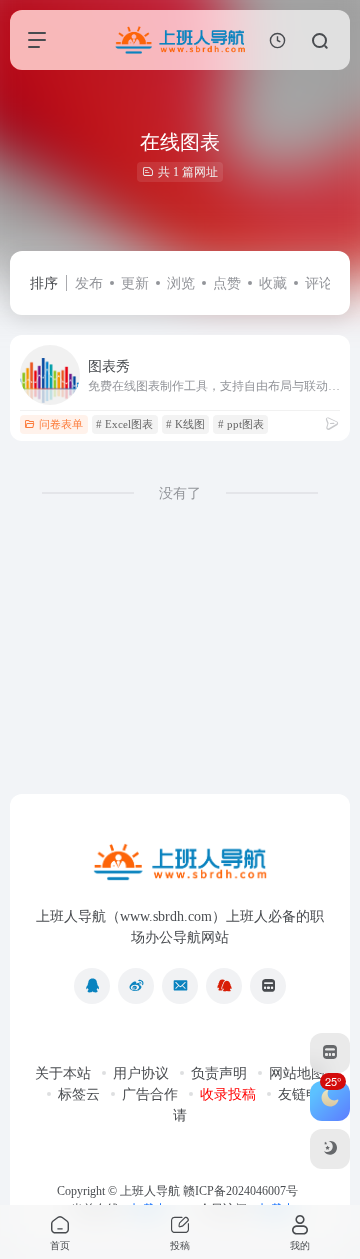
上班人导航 (150, 1191)
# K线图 (185, 424)
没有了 (180, 493)
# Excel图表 (124, 424)
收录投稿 (228, 1094)
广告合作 (150, 1094)
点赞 (227, 283)
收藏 (273, 283)
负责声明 (219, 1073)
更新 (135, 283)
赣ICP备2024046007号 (240, 1191)
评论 (319, 283)
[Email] (180, 986)
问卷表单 (61, 424)
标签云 (79, 1094)
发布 (89, 283)
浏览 (181, 283)
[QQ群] (224, 986)
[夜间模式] (330, 1149)
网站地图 (297, 1073)
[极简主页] (268, 986)
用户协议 (141, 1073)
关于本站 (63, 1073)
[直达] (332, 424)
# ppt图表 (241, 424)
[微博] (136, 986)
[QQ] (92, 986)
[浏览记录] (277, 40)
